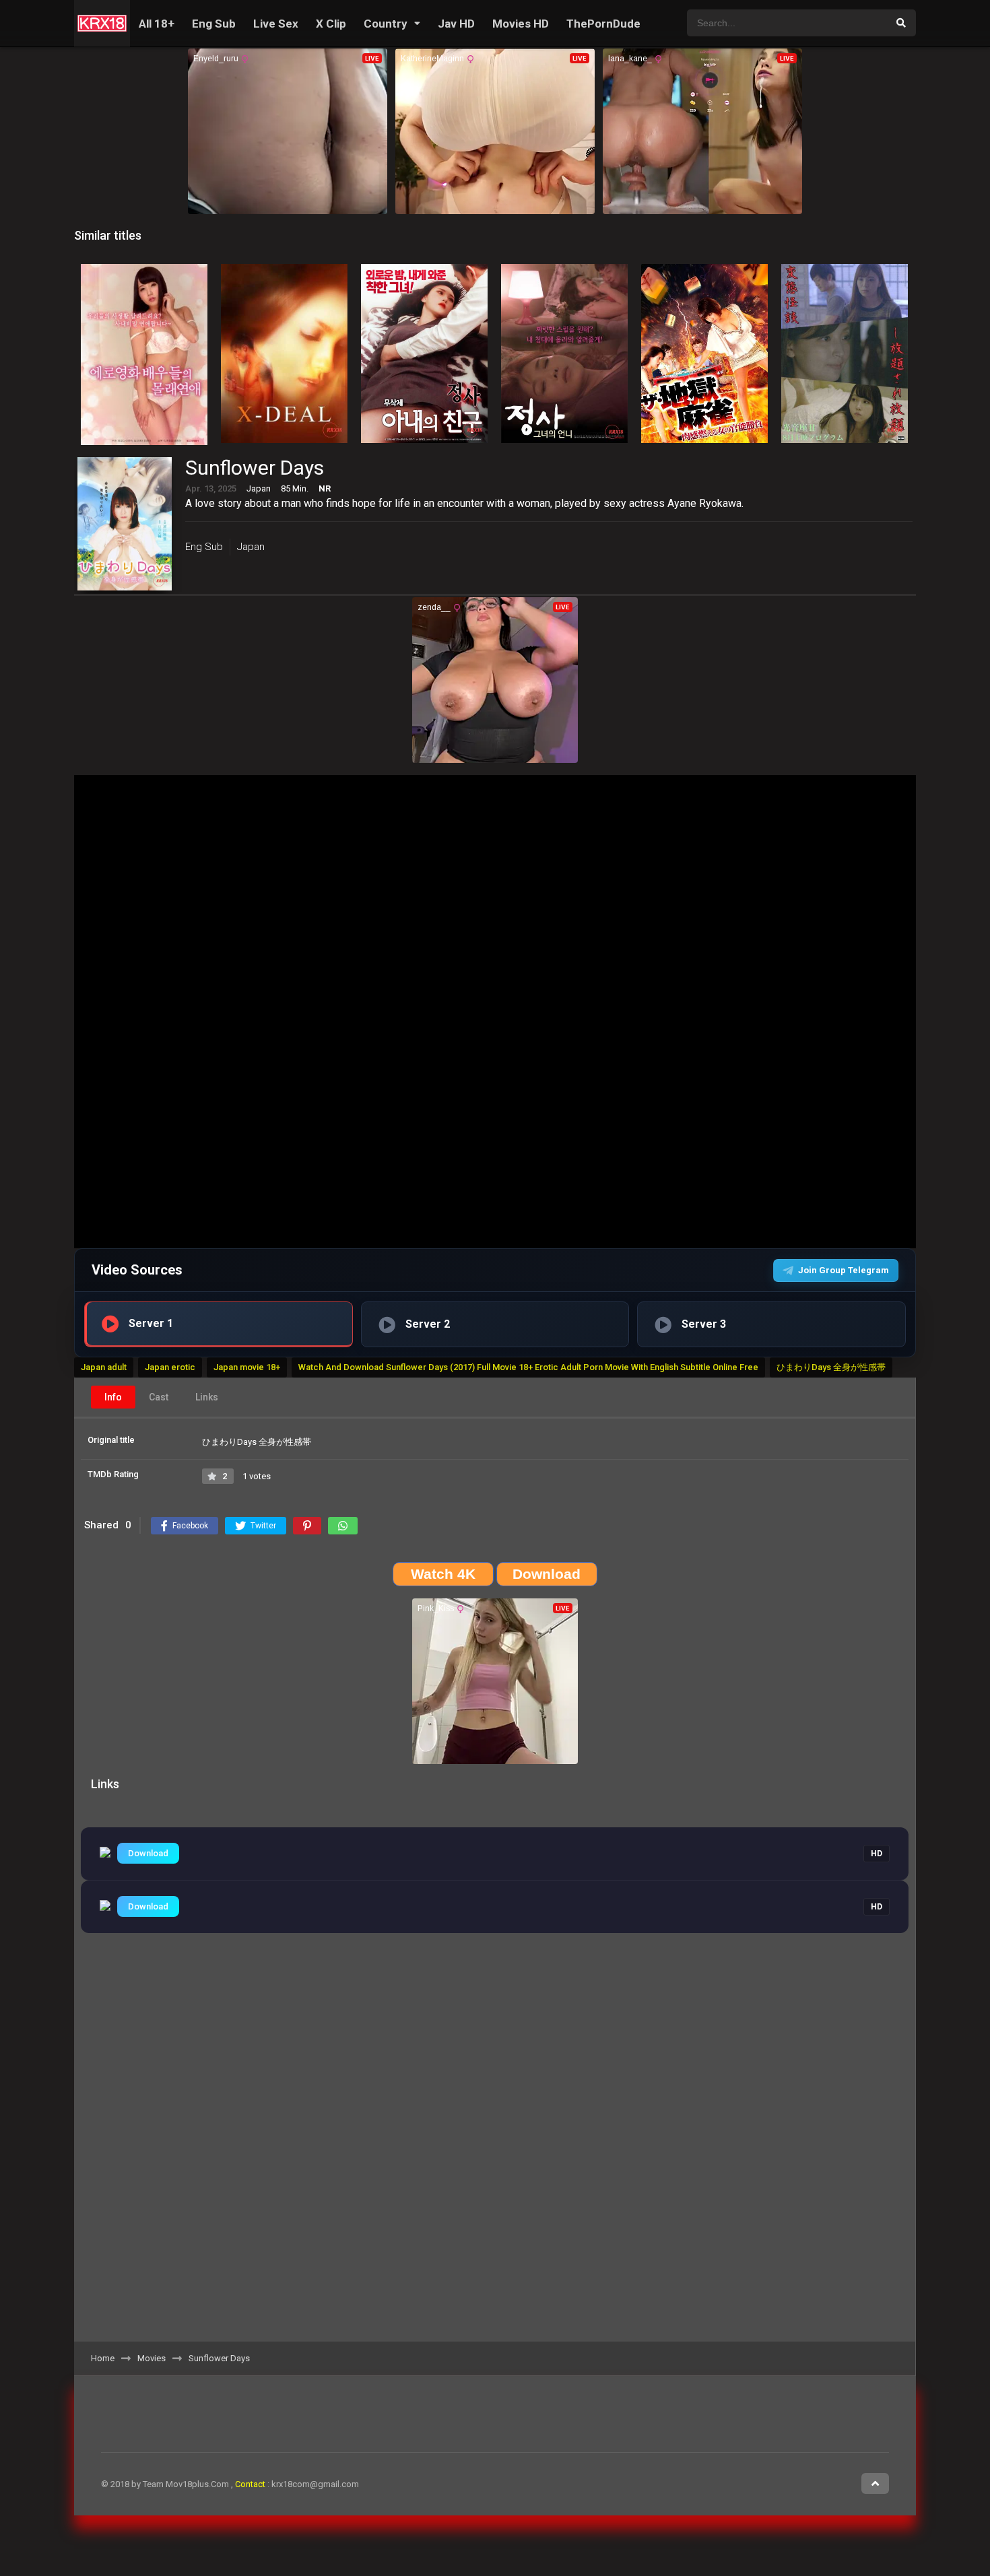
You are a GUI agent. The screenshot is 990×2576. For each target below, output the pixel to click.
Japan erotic (170, 1367)
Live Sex (276, 24)
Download (148, 1853)
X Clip (331, 24)
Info (113, 1397)
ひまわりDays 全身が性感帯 (831, 1367)
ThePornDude (603, 24)
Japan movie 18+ (247, 1367)
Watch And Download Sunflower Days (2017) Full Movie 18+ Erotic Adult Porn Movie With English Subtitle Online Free (528, 1367)
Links (207, 1397)
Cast (159, 1397)
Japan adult (104, 1367)
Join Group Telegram (844, 1270)
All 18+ (157, 24)
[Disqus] (495, 2154)
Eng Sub (214, 24)
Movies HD (521, 24)
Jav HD (456, 24)
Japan (251, 547)
